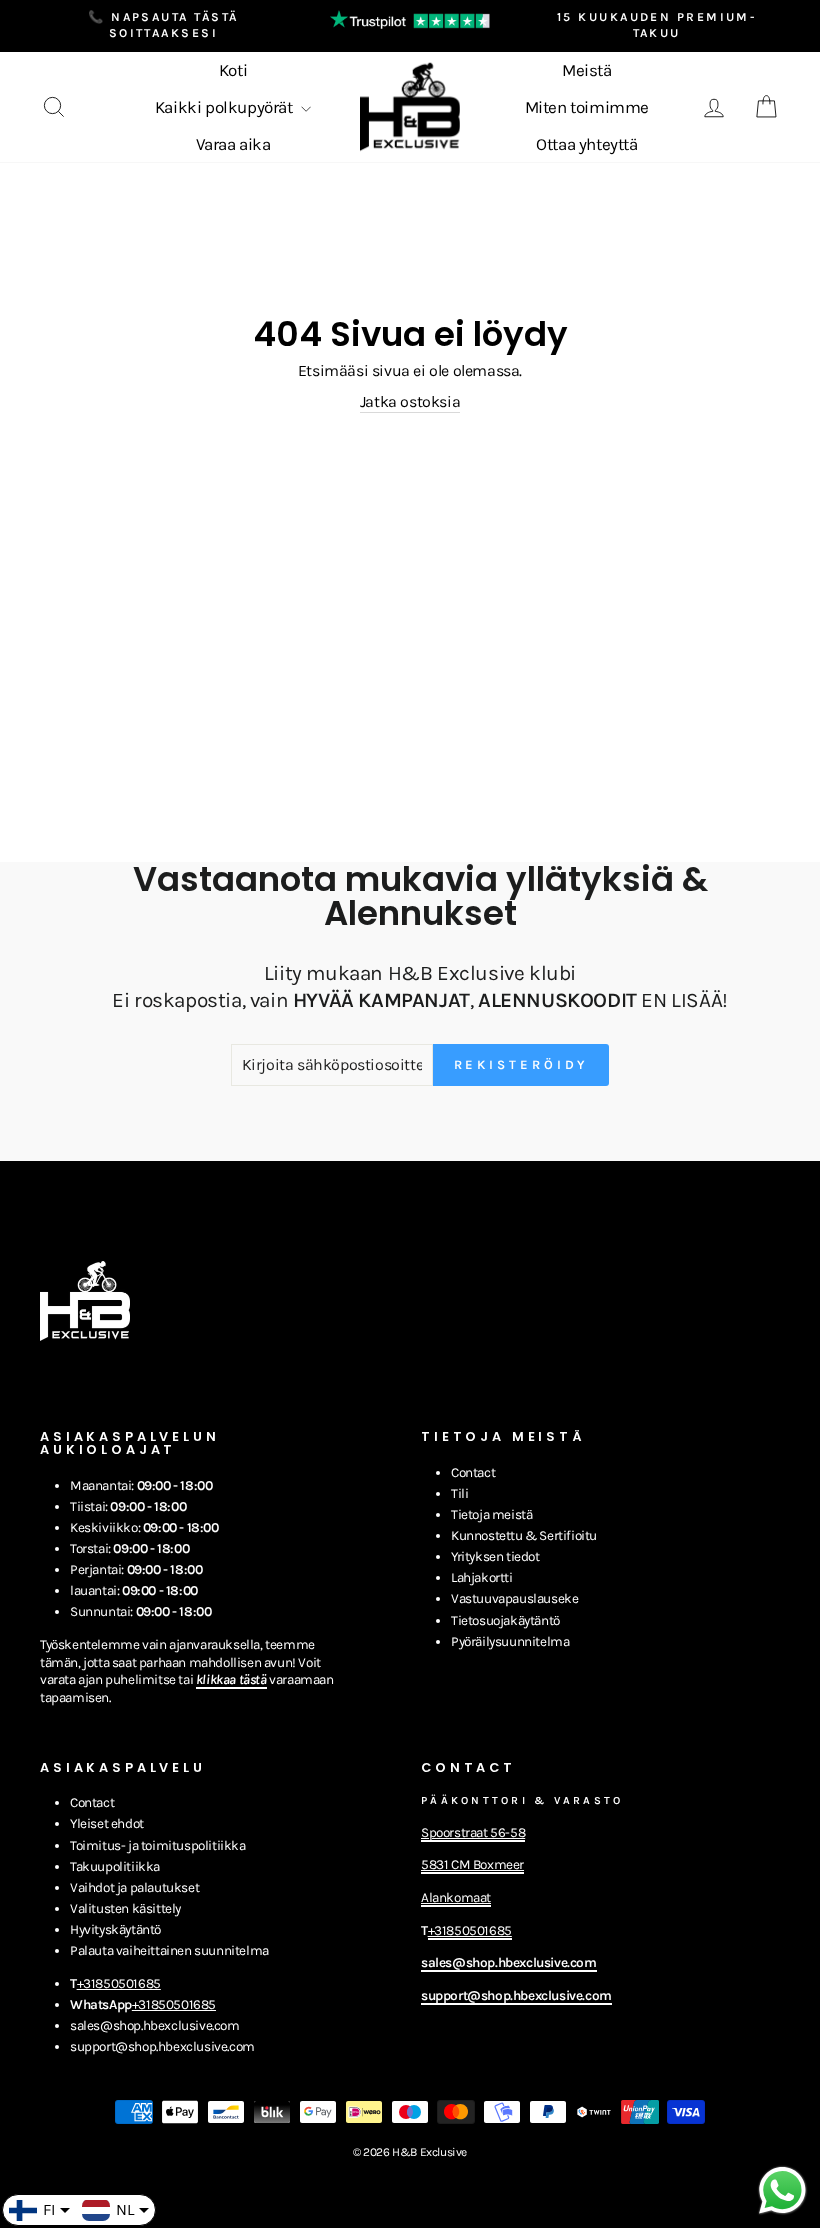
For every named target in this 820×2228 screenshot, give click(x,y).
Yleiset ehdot (107, 1823)
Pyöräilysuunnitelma (510, 1641)
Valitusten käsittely (125, 1908)
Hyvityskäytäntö (115, 1929)
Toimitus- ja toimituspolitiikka (158, 1845)
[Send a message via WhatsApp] (782, 2190)
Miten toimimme (587, 107)
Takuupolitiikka (115, 1866)
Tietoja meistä (491, 1514)
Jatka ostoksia (410, 401)
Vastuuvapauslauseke (514, 1598)
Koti (233, 70)
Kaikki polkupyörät (225, 107)
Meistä (587, 70)
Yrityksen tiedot (495, 1556)
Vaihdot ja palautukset (134, 1887)
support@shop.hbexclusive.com (162, 2046)
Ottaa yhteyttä (586, 144)
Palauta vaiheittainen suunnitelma (169, 1950)
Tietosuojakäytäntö (505, 1620)
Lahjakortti (482, 1577)
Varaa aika (233, 144)
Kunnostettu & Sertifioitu (524, 1535)
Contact (473, 1472)
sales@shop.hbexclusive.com (155, 2025)
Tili (459, 1493)
